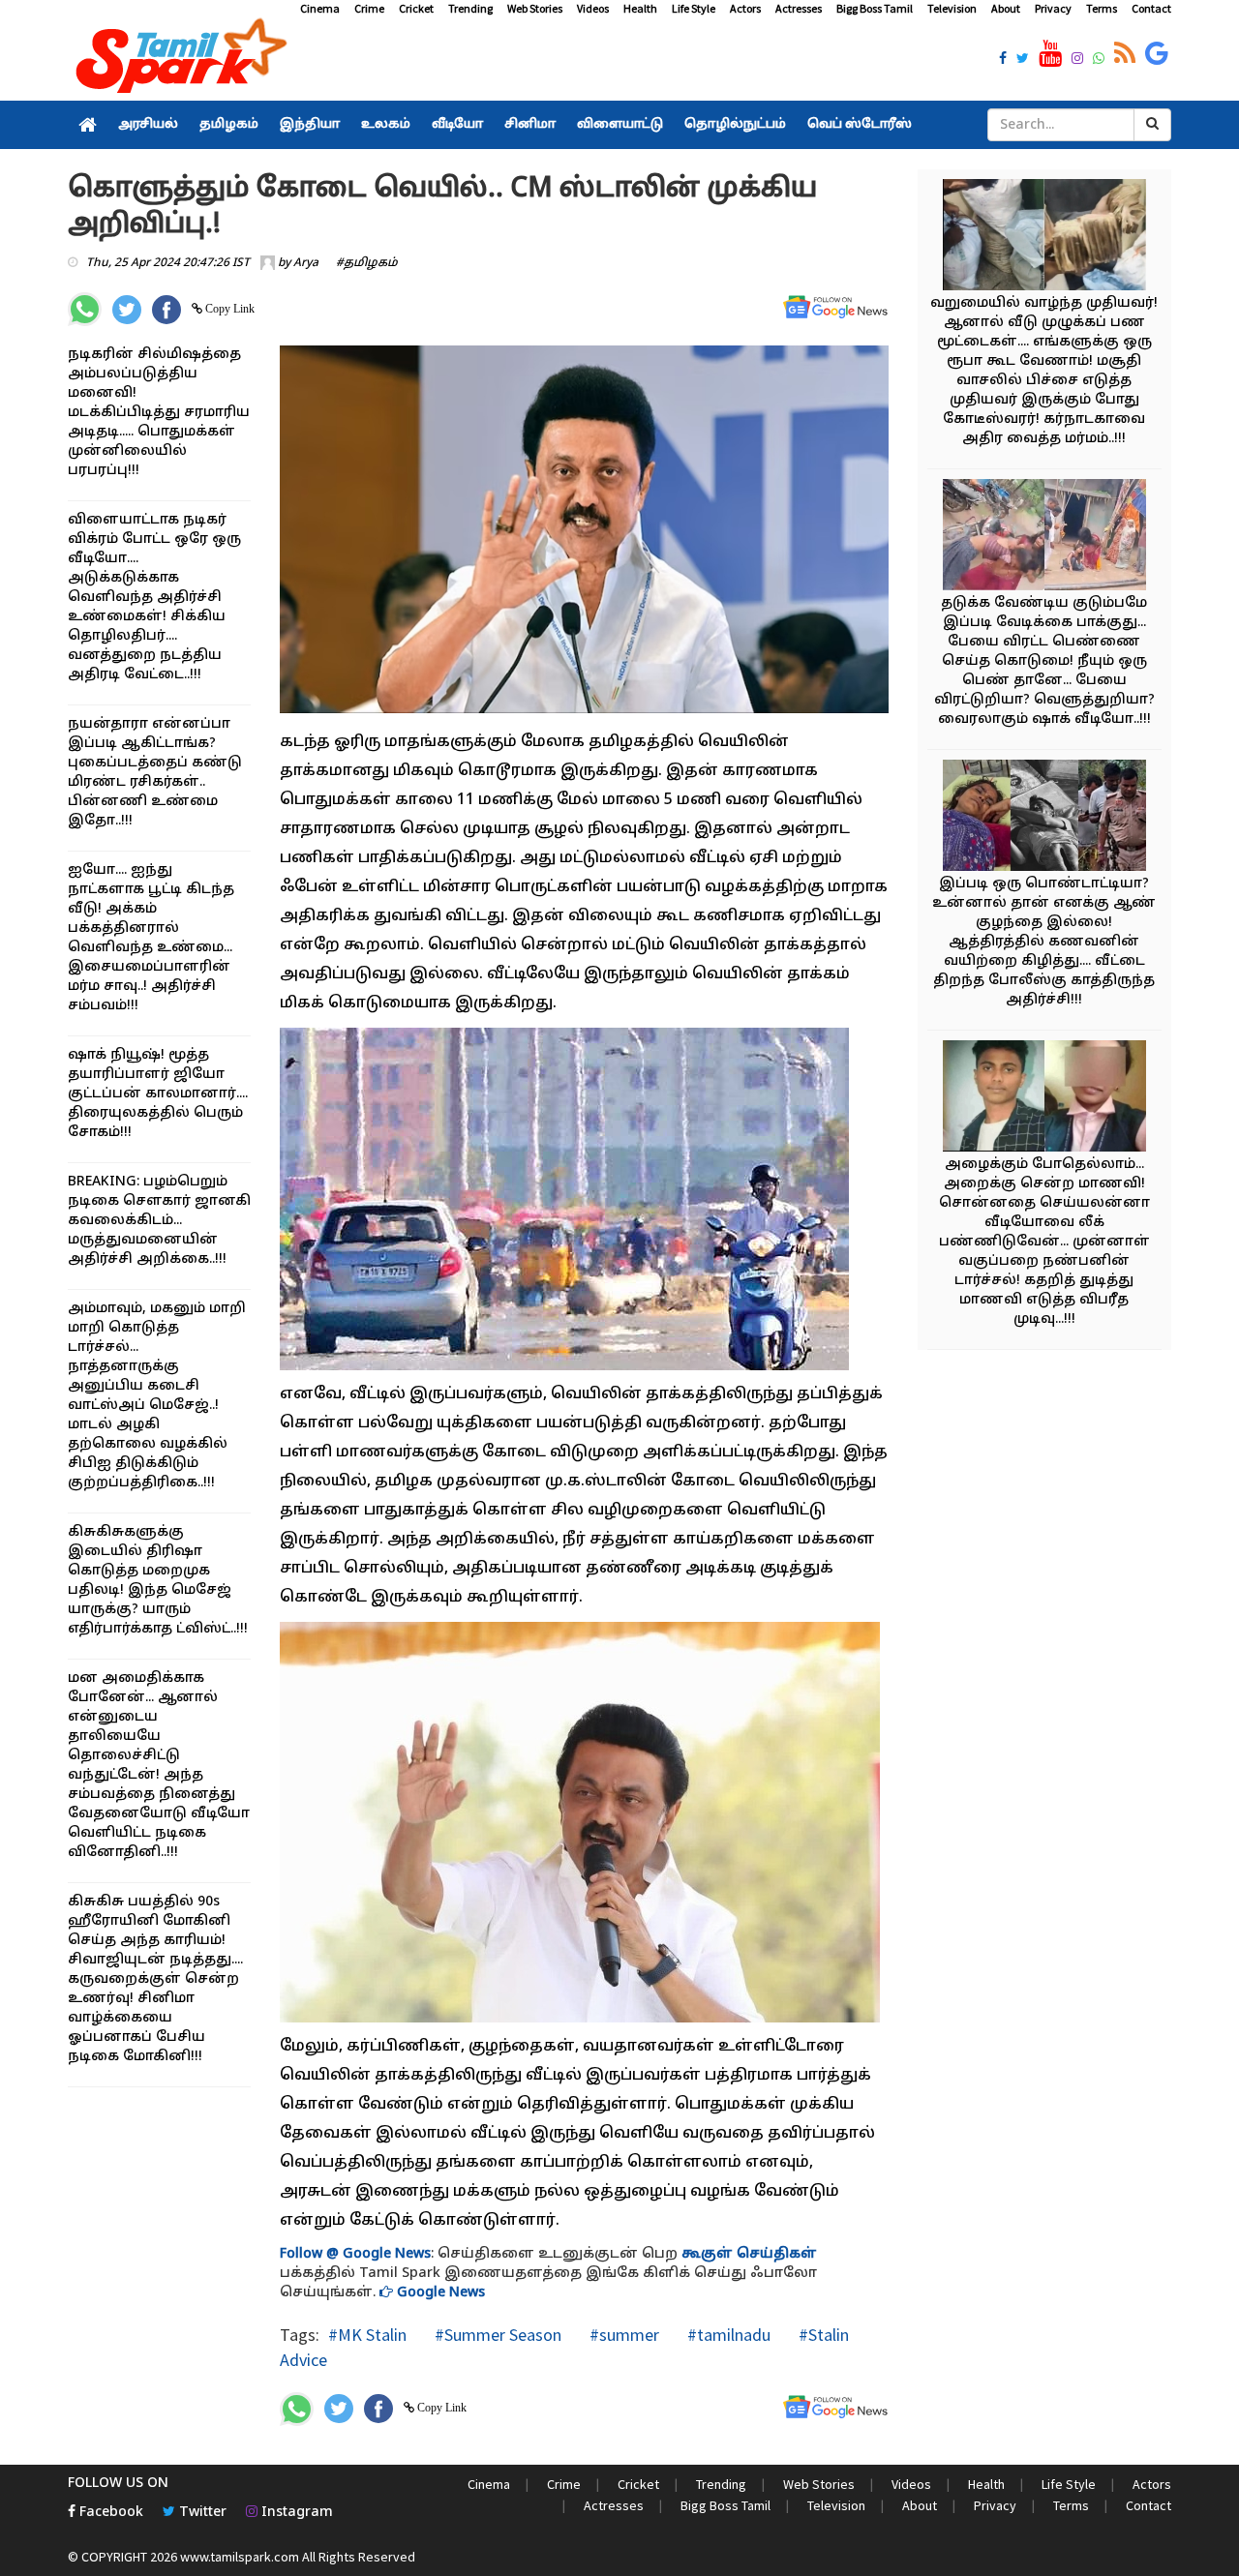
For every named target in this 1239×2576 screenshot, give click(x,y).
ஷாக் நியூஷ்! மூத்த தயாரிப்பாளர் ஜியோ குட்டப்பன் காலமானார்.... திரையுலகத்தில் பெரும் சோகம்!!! (158, 1094)
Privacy (1053, 8)
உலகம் (386, 125)
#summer (622, 2335)
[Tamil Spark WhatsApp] (1099, 60)
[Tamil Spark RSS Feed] (1125, 54)
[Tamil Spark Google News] (1157, 54)
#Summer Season (496, 2335)
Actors (745, 8)
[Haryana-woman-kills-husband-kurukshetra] (1044, 818)
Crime (369, 8)
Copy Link (228, 309)
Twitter (201, 2513)
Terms (1102, 8)
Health (640, 8)
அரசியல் (148, 125)
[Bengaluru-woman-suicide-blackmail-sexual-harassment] (1044, 1099)
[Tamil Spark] (178, 60)
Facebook (109, 2513)
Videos (593, 8)
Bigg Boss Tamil (875, 8)
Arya (306, 263)
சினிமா (530, 125)
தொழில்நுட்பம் (735, 125)
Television (952, 8)
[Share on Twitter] (127, 310)
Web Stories (535, 8)
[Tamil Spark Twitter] (1023, 60)
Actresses (799, 8)
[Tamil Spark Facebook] (1003, 60)
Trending (470, 8)
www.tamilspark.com (240, 2557)
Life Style (694, 8)
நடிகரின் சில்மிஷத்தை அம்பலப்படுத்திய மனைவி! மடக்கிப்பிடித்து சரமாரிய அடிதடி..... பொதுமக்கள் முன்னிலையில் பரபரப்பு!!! (159, 413)
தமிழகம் (229, 125)
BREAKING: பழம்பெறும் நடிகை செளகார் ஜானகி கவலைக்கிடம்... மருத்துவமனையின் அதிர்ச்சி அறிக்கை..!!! (159, 1221)
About (1006, 8)
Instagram (295, 2513)
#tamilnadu (727, 2335)
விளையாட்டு (620, 125)
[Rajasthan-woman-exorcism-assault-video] (1044, 538)
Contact (1151, 8)
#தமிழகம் (367, 263)
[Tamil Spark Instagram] (1077, 60)
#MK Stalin (367, 2335)
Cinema (320, 8)
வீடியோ (457, 125)
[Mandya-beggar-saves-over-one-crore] (1044, 238)
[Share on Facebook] (166, 310)
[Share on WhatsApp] (85, 309)
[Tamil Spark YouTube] (1050, 54)
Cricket (416, 8)
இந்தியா (310, 125)
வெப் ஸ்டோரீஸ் (860, 125)
